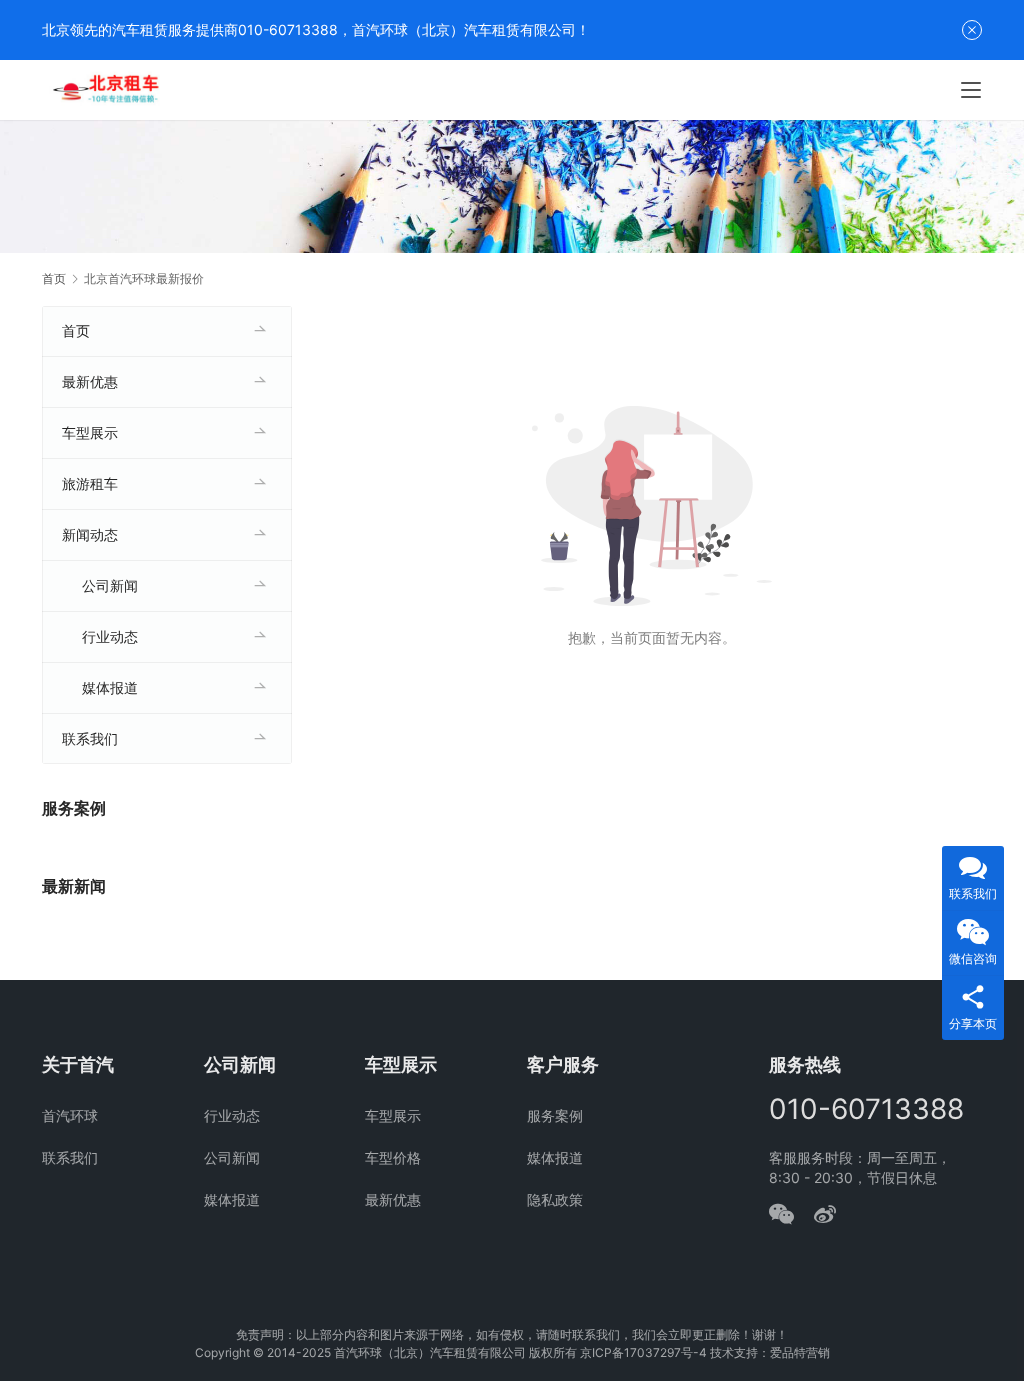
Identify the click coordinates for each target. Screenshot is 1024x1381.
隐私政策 (555, 1199)
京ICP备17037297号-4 (643, 1352)
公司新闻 (110, 585)
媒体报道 (110, 687)
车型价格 (393, 1157)
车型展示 (90, 432)
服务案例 (555, 1115)
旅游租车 (90, 483)
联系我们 (90, 738)
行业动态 (110, 636)
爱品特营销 (800, 1352)
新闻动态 (90, 534)
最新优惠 (90, 381)
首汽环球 (70, 1115)
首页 (54, 278)
